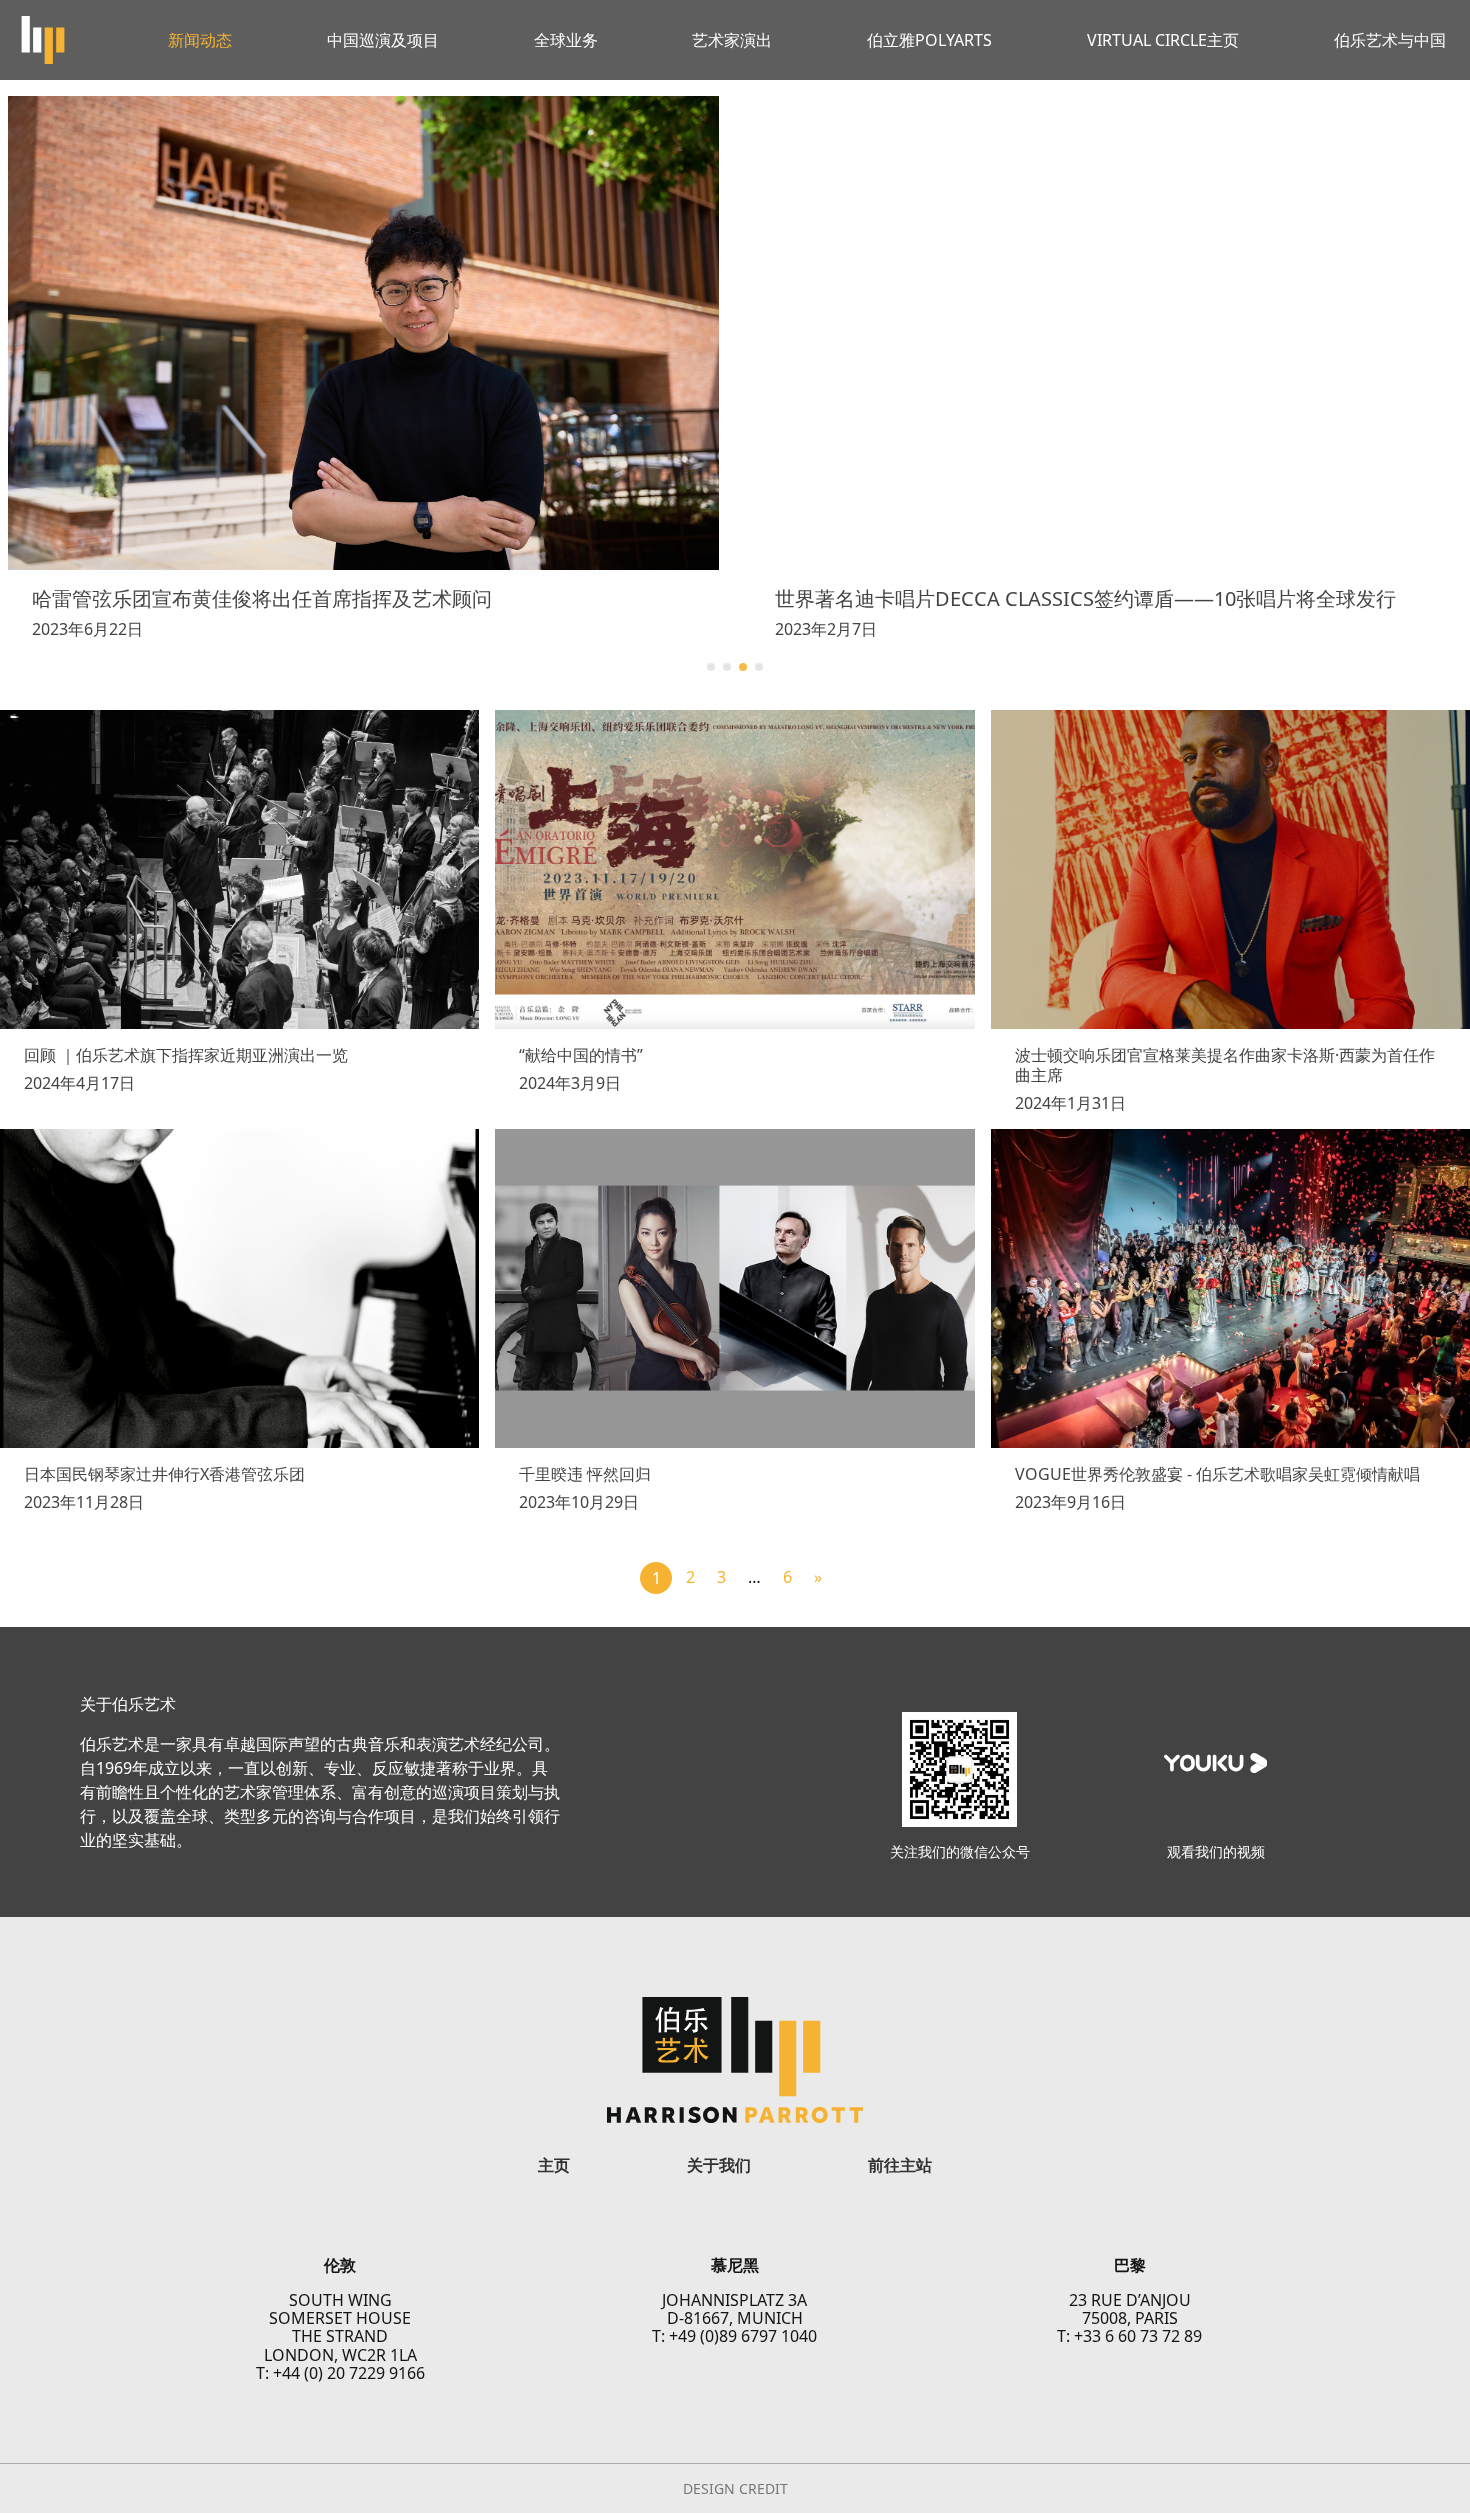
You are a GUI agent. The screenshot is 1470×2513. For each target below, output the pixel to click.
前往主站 (900, 2165)
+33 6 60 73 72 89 (1138, 2336)
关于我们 (719, 2165)
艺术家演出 (732, 40)
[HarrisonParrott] (43, 40)
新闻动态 (200, 40)
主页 (554, 2165)
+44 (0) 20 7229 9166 (349, 2373)
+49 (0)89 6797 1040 (743, 2336)
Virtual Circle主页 (1163, 40)
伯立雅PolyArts (929, 40)
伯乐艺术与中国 (1390, 40)
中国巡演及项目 (383, 40)
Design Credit (735, 2489)
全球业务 (566, 40)
